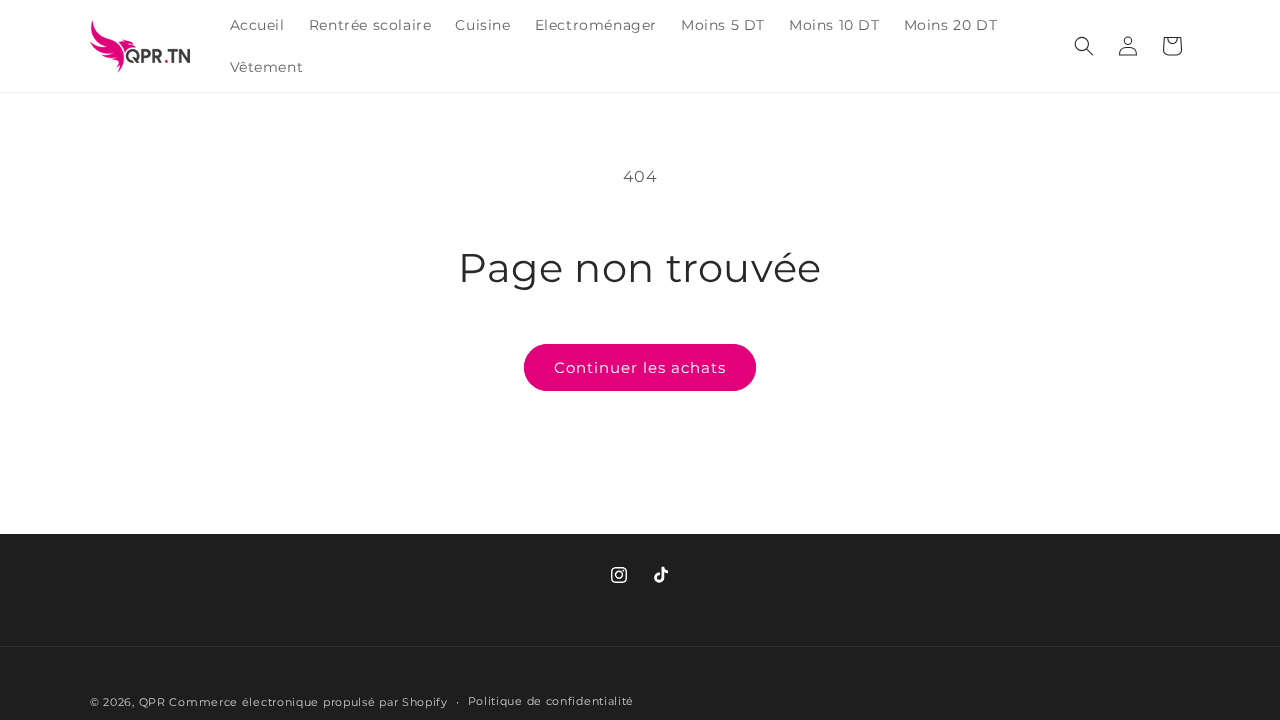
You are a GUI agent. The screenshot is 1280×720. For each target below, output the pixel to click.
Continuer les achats (640, 367)
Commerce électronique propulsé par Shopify (308, 702)
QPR (152, 702)
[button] (1084, 46)
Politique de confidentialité (551, 701)
